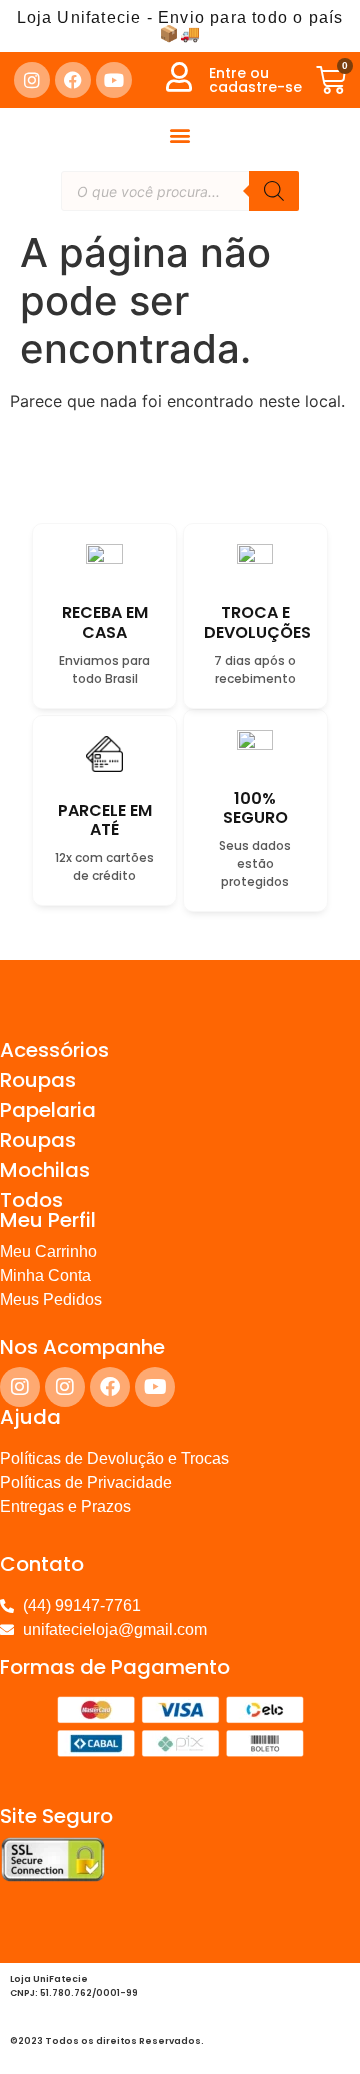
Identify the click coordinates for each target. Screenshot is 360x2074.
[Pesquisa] (274, 191)
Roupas (38, 1080)
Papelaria (48, 1110)
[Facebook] (73, 80)
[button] (179, 134)
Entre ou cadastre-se (255, 80)
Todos (31, 1200)
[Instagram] (32, 80)
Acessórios (54, 1050)
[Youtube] (114, 80)
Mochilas (45, 1170)
